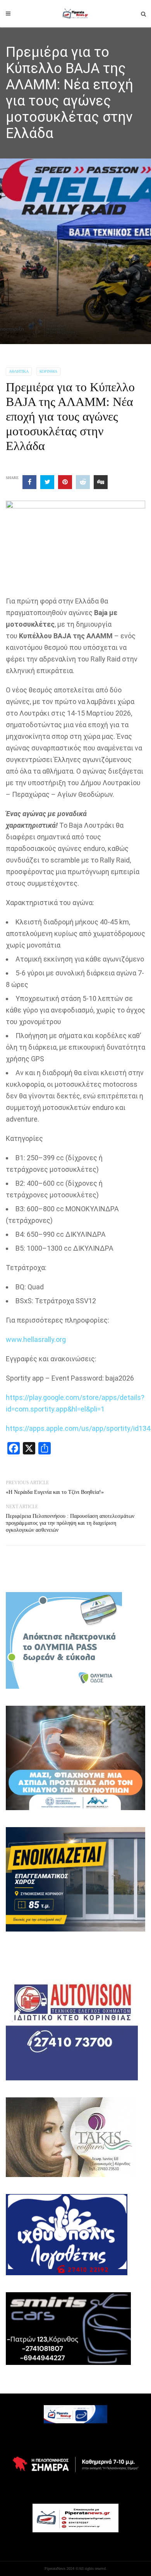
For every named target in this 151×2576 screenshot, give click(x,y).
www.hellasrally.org (36, 1339)
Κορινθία (48, 371)
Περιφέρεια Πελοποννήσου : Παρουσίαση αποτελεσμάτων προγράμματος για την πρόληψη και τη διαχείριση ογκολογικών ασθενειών (70, 1523)
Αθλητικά (19, 371)
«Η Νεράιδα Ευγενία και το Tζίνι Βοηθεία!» (55, 1492)
